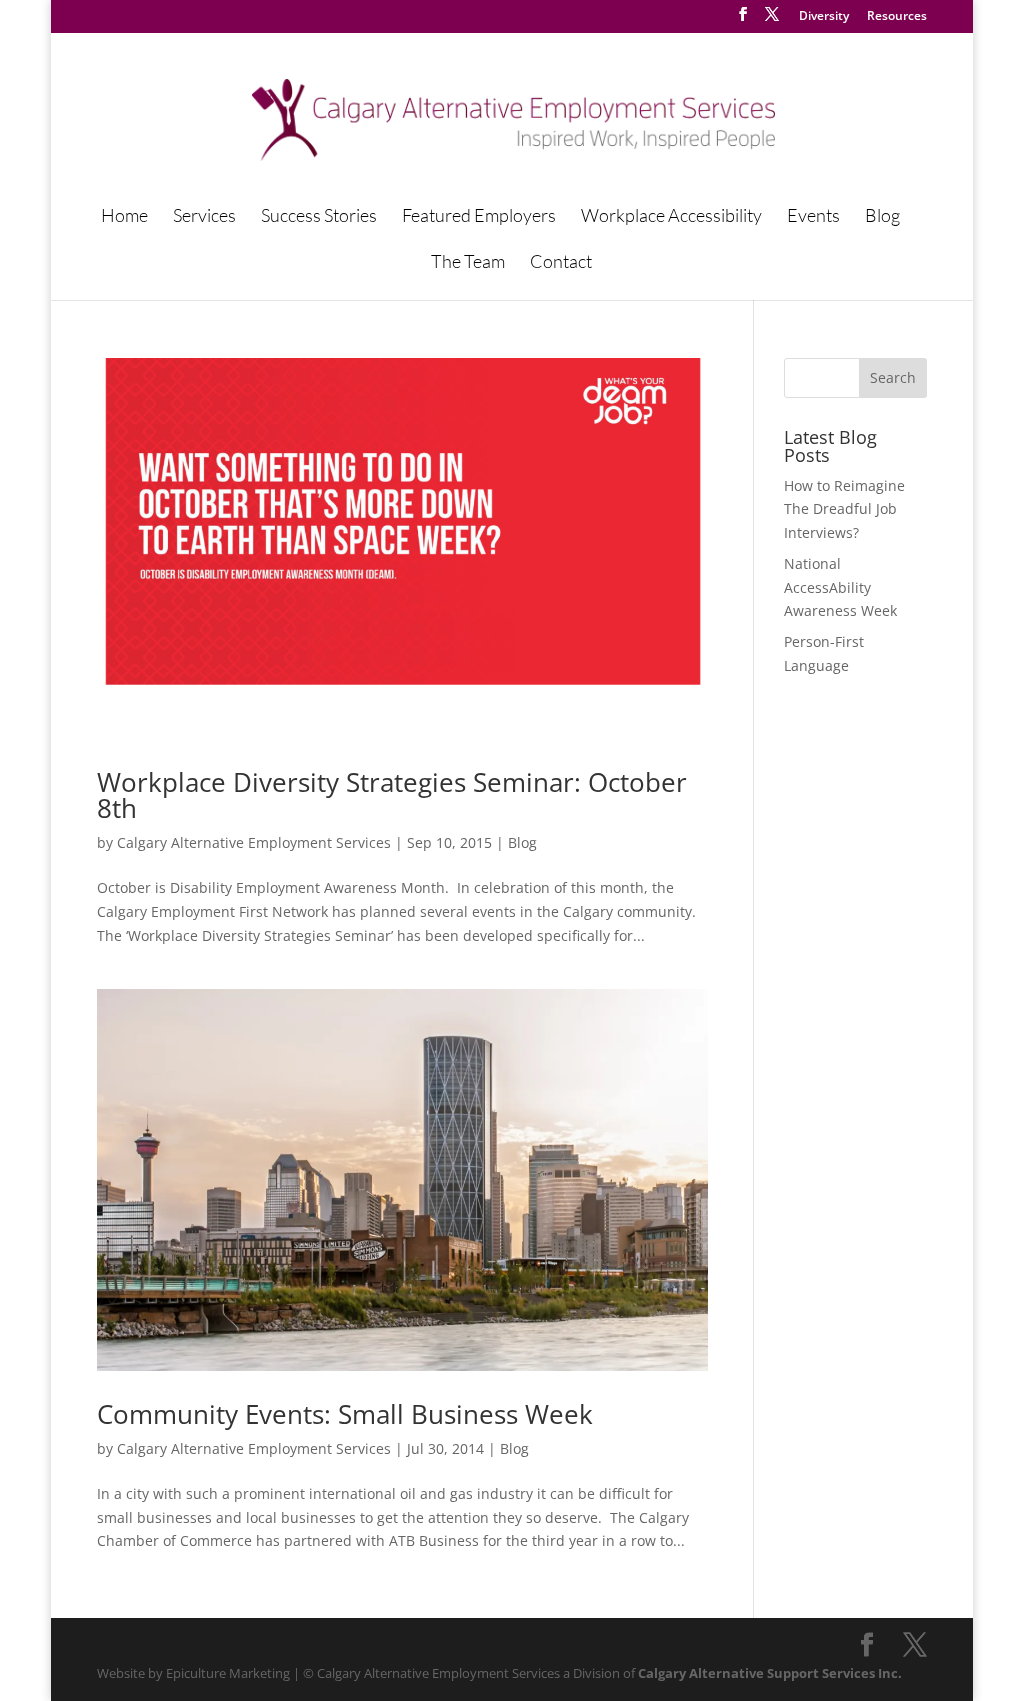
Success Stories (319, 217)
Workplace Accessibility (671, 217)
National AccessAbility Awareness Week (840, 587)
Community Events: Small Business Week (345, 1414)
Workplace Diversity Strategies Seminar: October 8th (392, 795)
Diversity (824, 17)
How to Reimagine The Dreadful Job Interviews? (844, 509)
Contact (561, 263)
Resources (897, 17)
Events (813, 217)
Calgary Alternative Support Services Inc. (770, 1673)
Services (204, 217)
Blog (882, 217)
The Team (468, 263)
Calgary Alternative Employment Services (254, 842)
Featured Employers (479, 217)
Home (124, 217)
